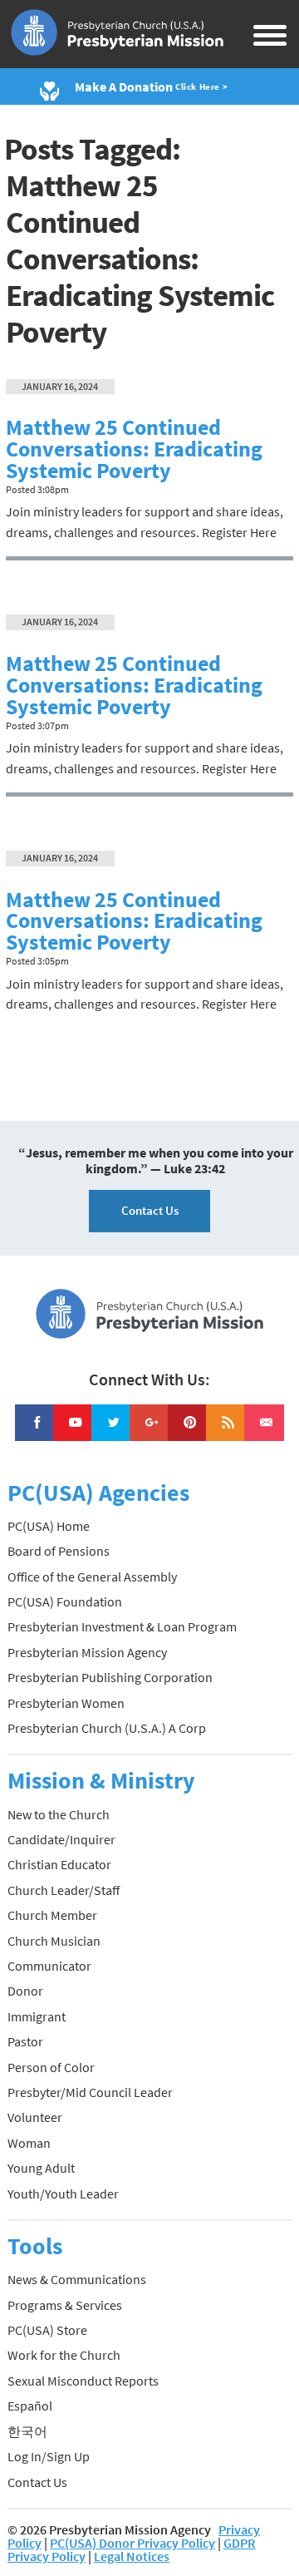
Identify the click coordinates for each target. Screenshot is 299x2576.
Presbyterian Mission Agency (87, 1652)
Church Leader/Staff (64, 1890)
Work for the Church (64, 2355)
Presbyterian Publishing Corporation (110, 1677)
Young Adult (41, 2168)
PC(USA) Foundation (65, 1601)
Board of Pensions (59, 1551)
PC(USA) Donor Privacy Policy (132, 2543)
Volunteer (35, 2117)
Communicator (49, 1966)
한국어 (27, 2431)
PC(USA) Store (47, 2330)
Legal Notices (132, 2556)
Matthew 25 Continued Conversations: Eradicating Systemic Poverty (134, 449)
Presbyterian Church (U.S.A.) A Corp (107, 1728)
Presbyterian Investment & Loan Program (122, 1626)
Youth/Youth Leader (63, 2194)
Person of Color (51, 2067)
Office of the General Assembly (92, 1577)
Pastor (25, 2041)
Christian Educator (59, 1864)
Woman (29, 2143)
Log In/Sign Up (49, 2456)
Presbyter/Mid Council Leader (90, 2092)
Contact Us (150, 1210)
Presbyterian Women (66, 1703)
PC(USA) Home (49, 1526)
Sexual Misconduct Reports (83, 2381)
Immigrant (37, 2016)
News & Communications (77, 2279)
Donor (25, 1991)
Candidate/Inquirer (61, 1839)
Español (30, 2406)
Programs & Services (65, 2305)
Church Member (52, 1915)
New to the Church (59, 1814)
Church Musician (54, 1941)
